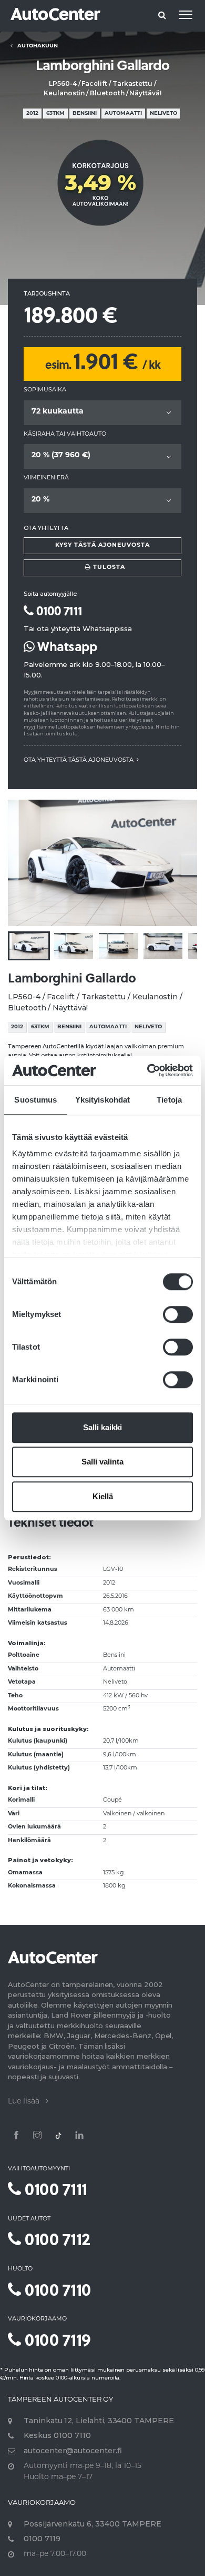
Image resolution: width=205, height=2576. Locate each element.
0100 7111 (58, 610)
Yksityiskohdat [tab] (102, 1100)
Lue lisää (27, 2102)
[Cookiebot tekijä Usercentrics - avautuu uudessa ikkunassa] (147, 1070)
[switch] (178, 1314)
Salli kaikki (102, 1427)
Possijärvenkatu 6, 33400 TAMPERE (93, 2524)
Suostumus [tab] (35, 1100)
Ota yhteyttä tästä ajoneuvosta (80, 760)
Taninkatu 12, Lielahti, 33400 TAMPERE (99, 2421)
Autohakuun (35, 46)
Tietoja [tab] (169, 1100)
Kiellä (103, 1496)
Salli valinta (102, 1462)
